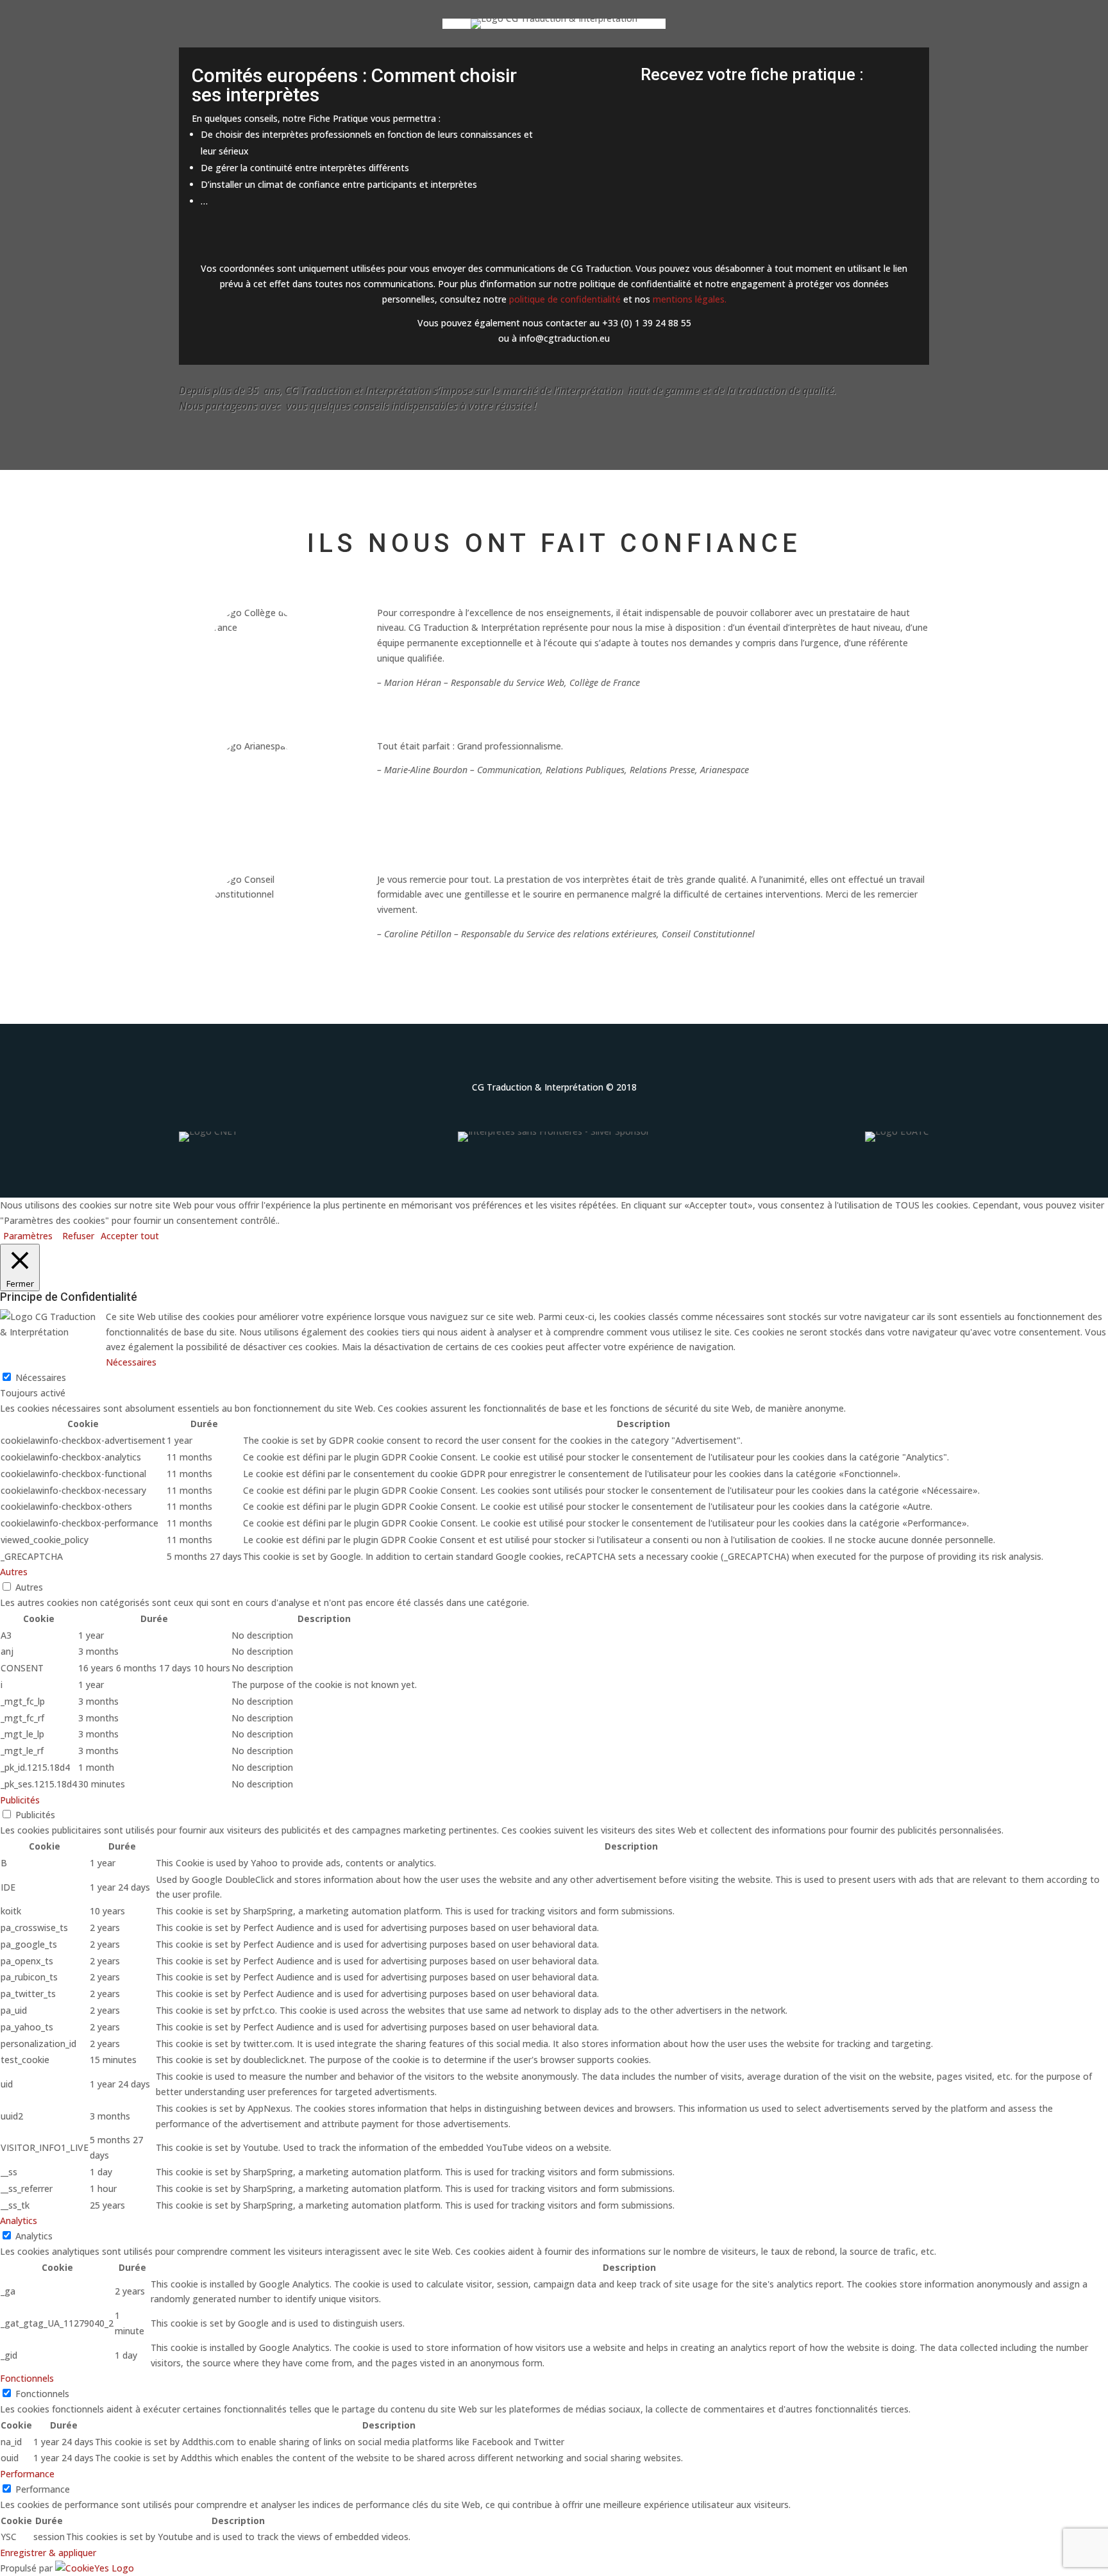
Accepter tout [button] (130, 1236)
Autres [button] (14, 1572)
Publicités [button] (20, 1800)
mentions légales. (690, 299)
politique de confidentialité (565, 299)
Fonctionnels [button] (27, 2378)
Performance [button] (27, 2474)
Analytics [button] (19, 2221)
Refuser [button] (78, 1236)
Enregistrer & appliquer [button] (48, 2553)
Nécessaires (41, 1377)
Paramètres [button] (28, 1236)
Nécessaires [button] (131, 1362)
